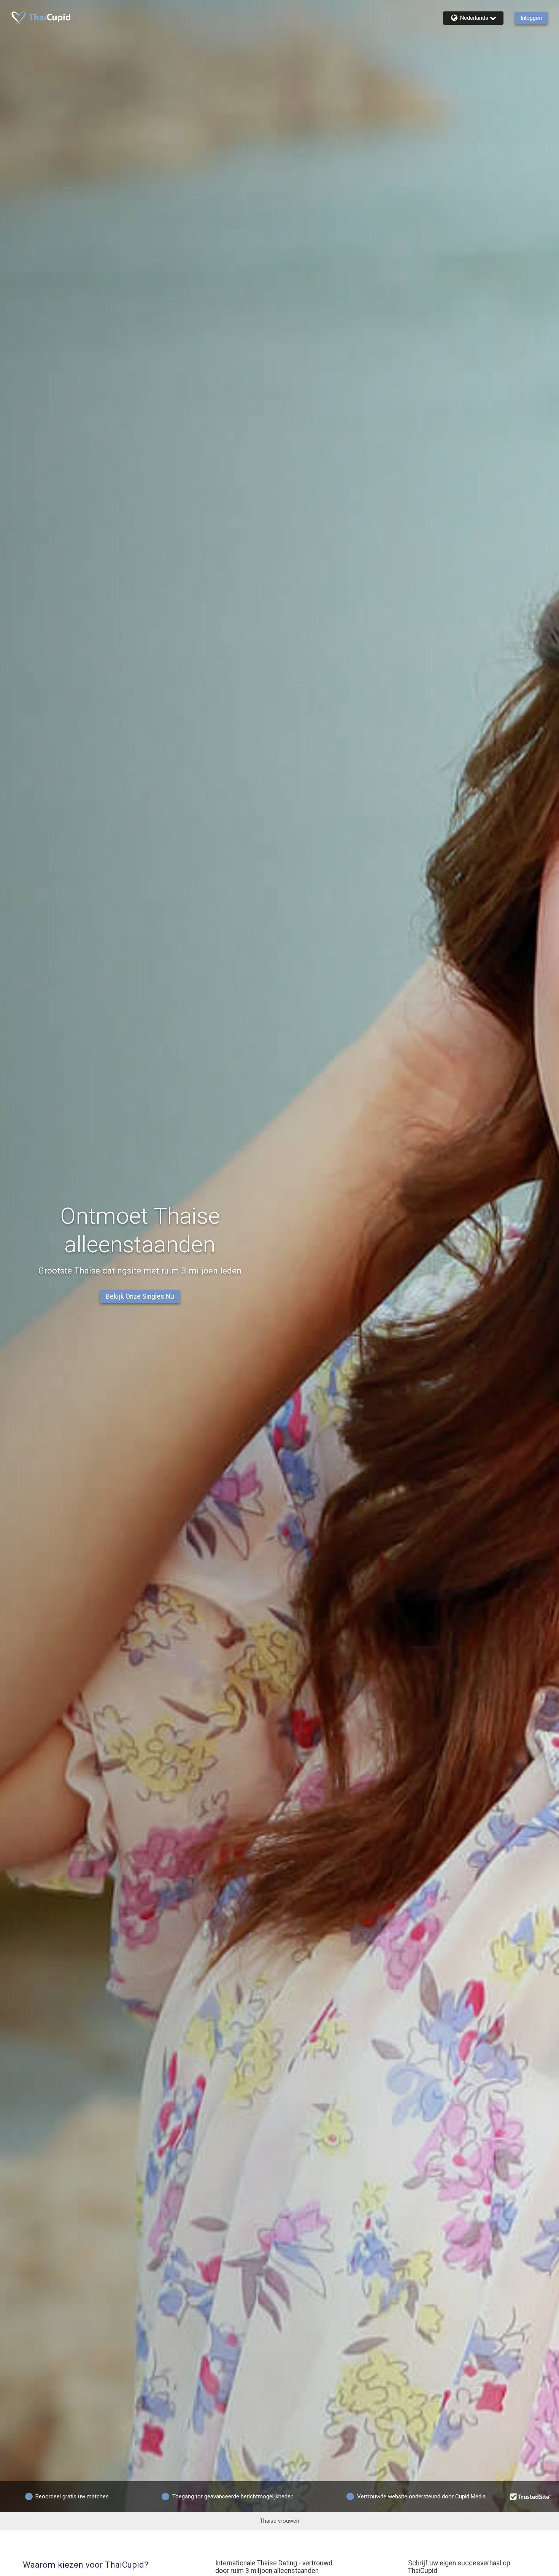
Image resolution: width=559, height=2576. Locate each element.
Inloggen (531, 18)
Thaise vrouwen (279, 2521)
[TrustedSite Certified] (530, 2496)
